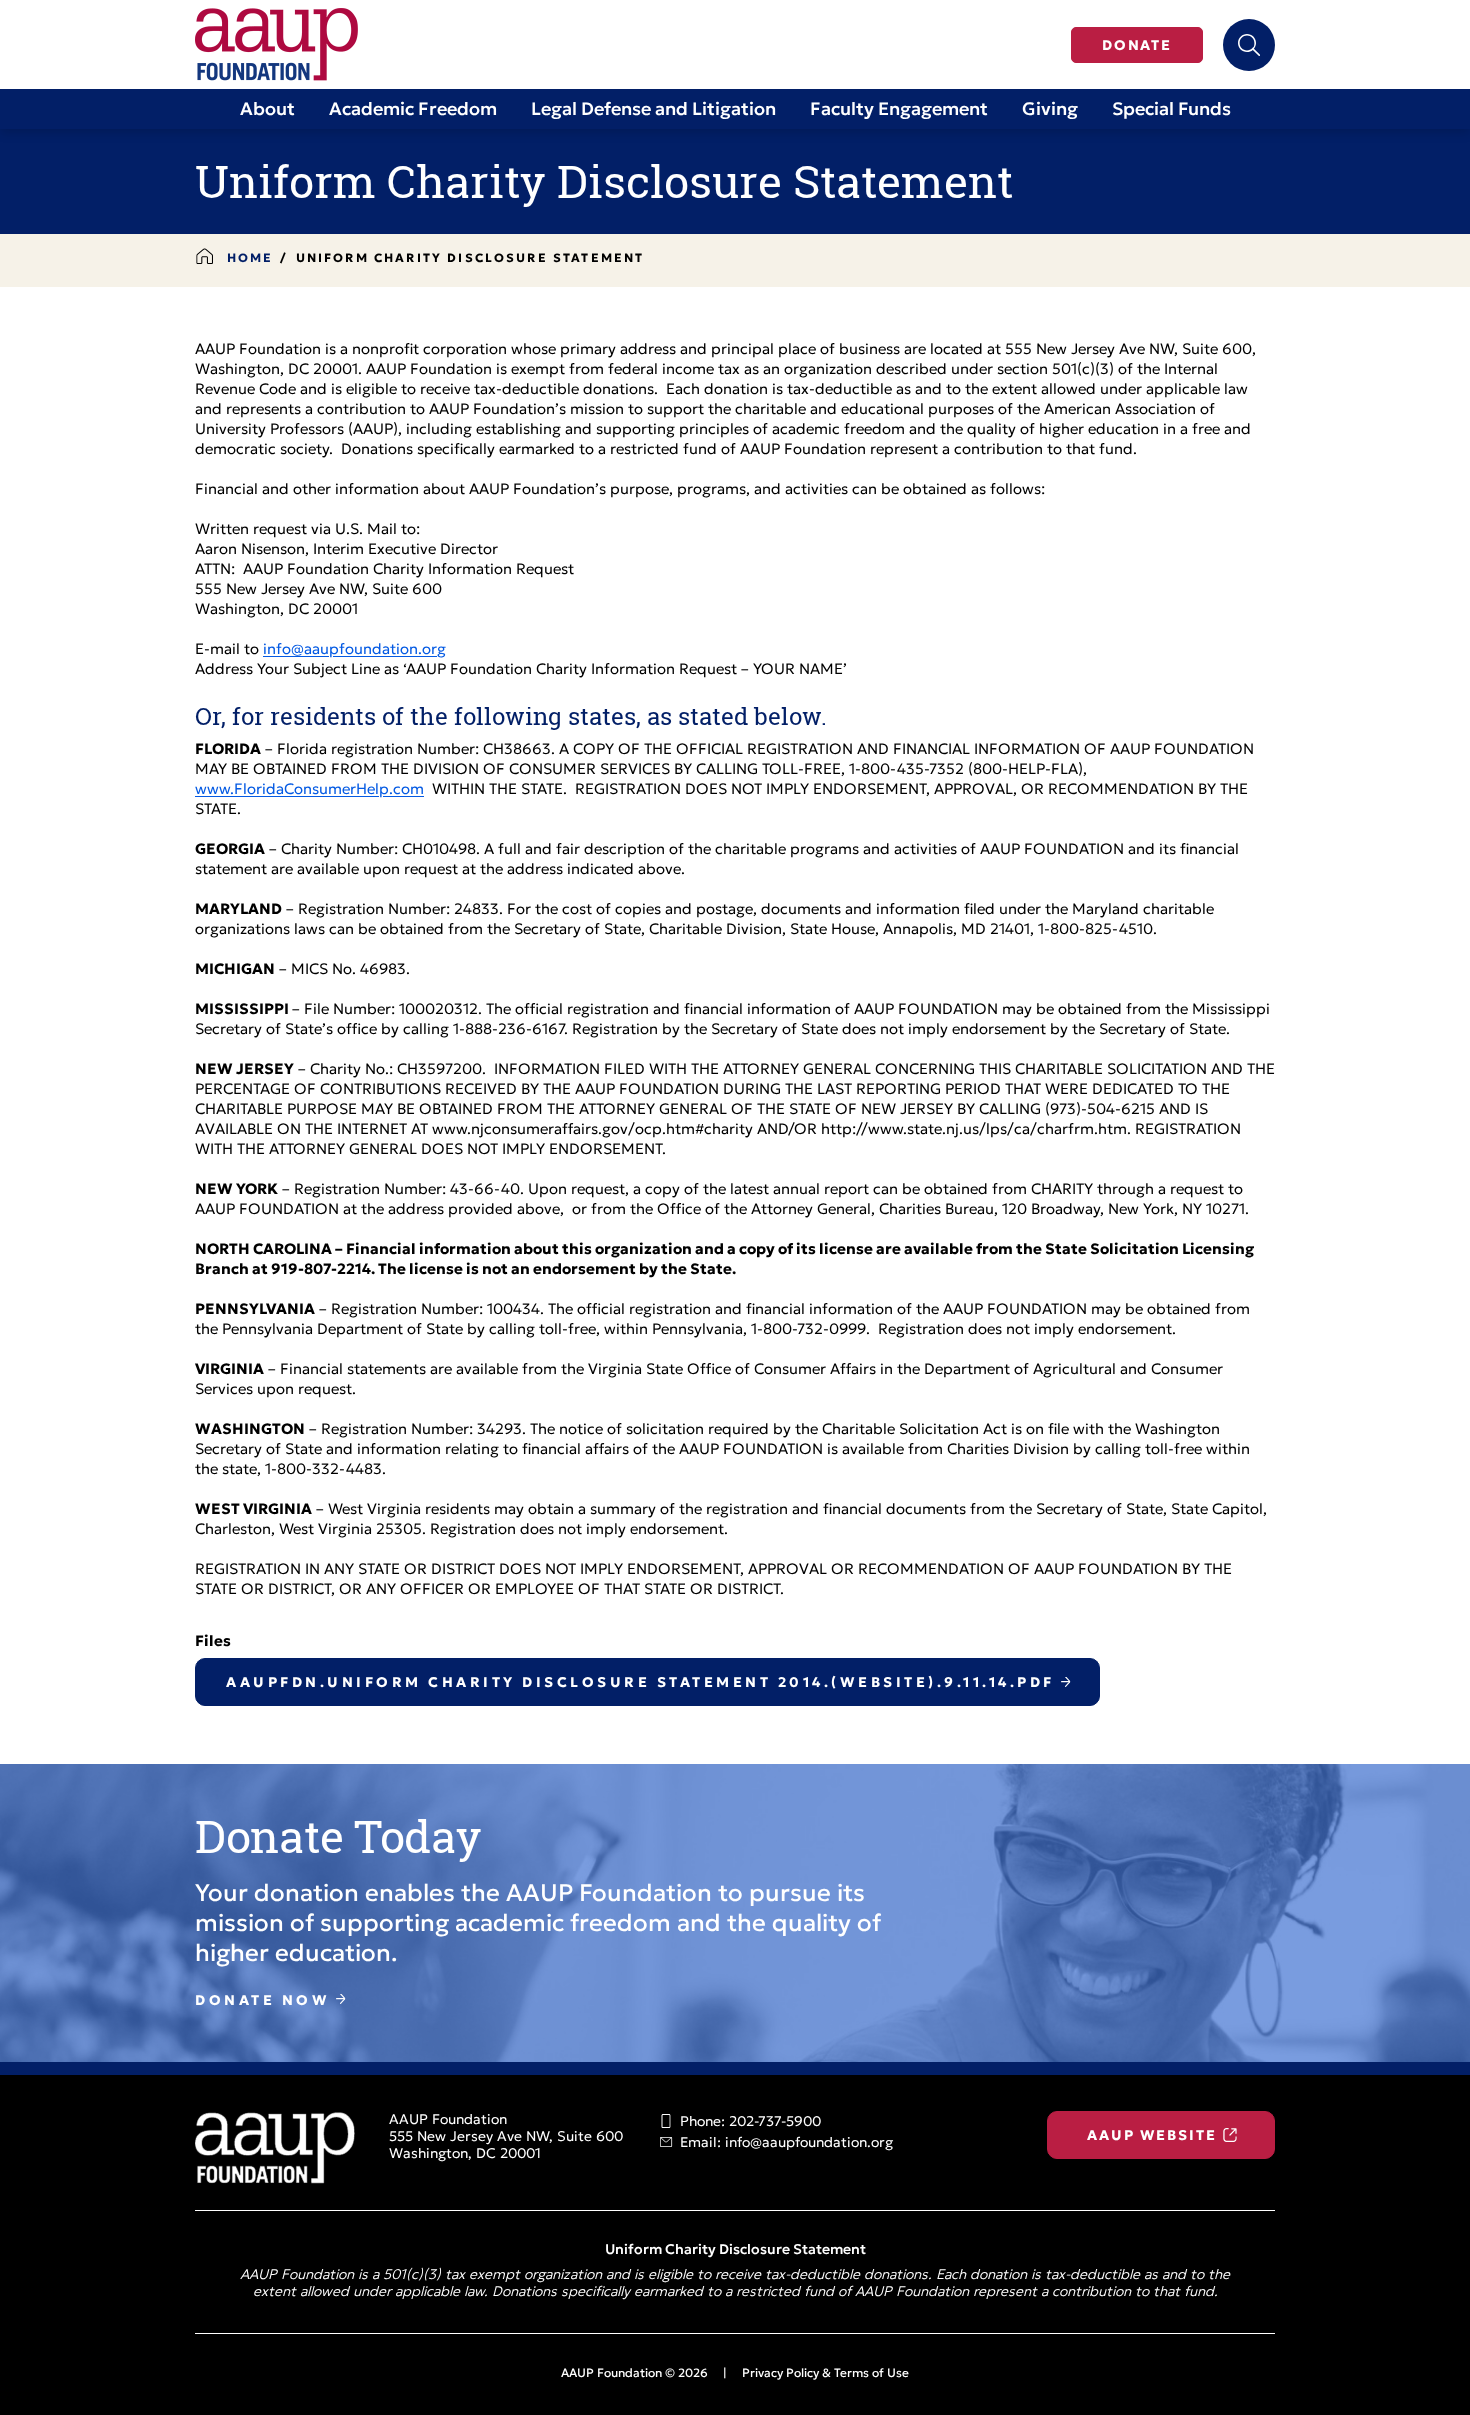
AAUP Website (1151, 2136)
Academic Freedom (413, 111)
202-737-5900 (775, 2122)
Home (250, 259)
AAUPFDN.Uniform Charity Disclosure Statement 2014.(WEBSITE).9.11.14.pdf (640, 1683)
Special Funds (1171, 111)
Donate (1137, 46)
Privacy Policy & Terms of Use (825, 2374)
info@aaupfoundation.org (354, 650)
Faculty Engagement (899, 111)
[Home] (276, 44)
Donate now (262, 2001)
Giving (1050, 111)
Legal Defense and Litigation (653, 111)
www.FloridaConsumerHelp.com (309, 790)
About (267, 111)
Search (1249, 45)
